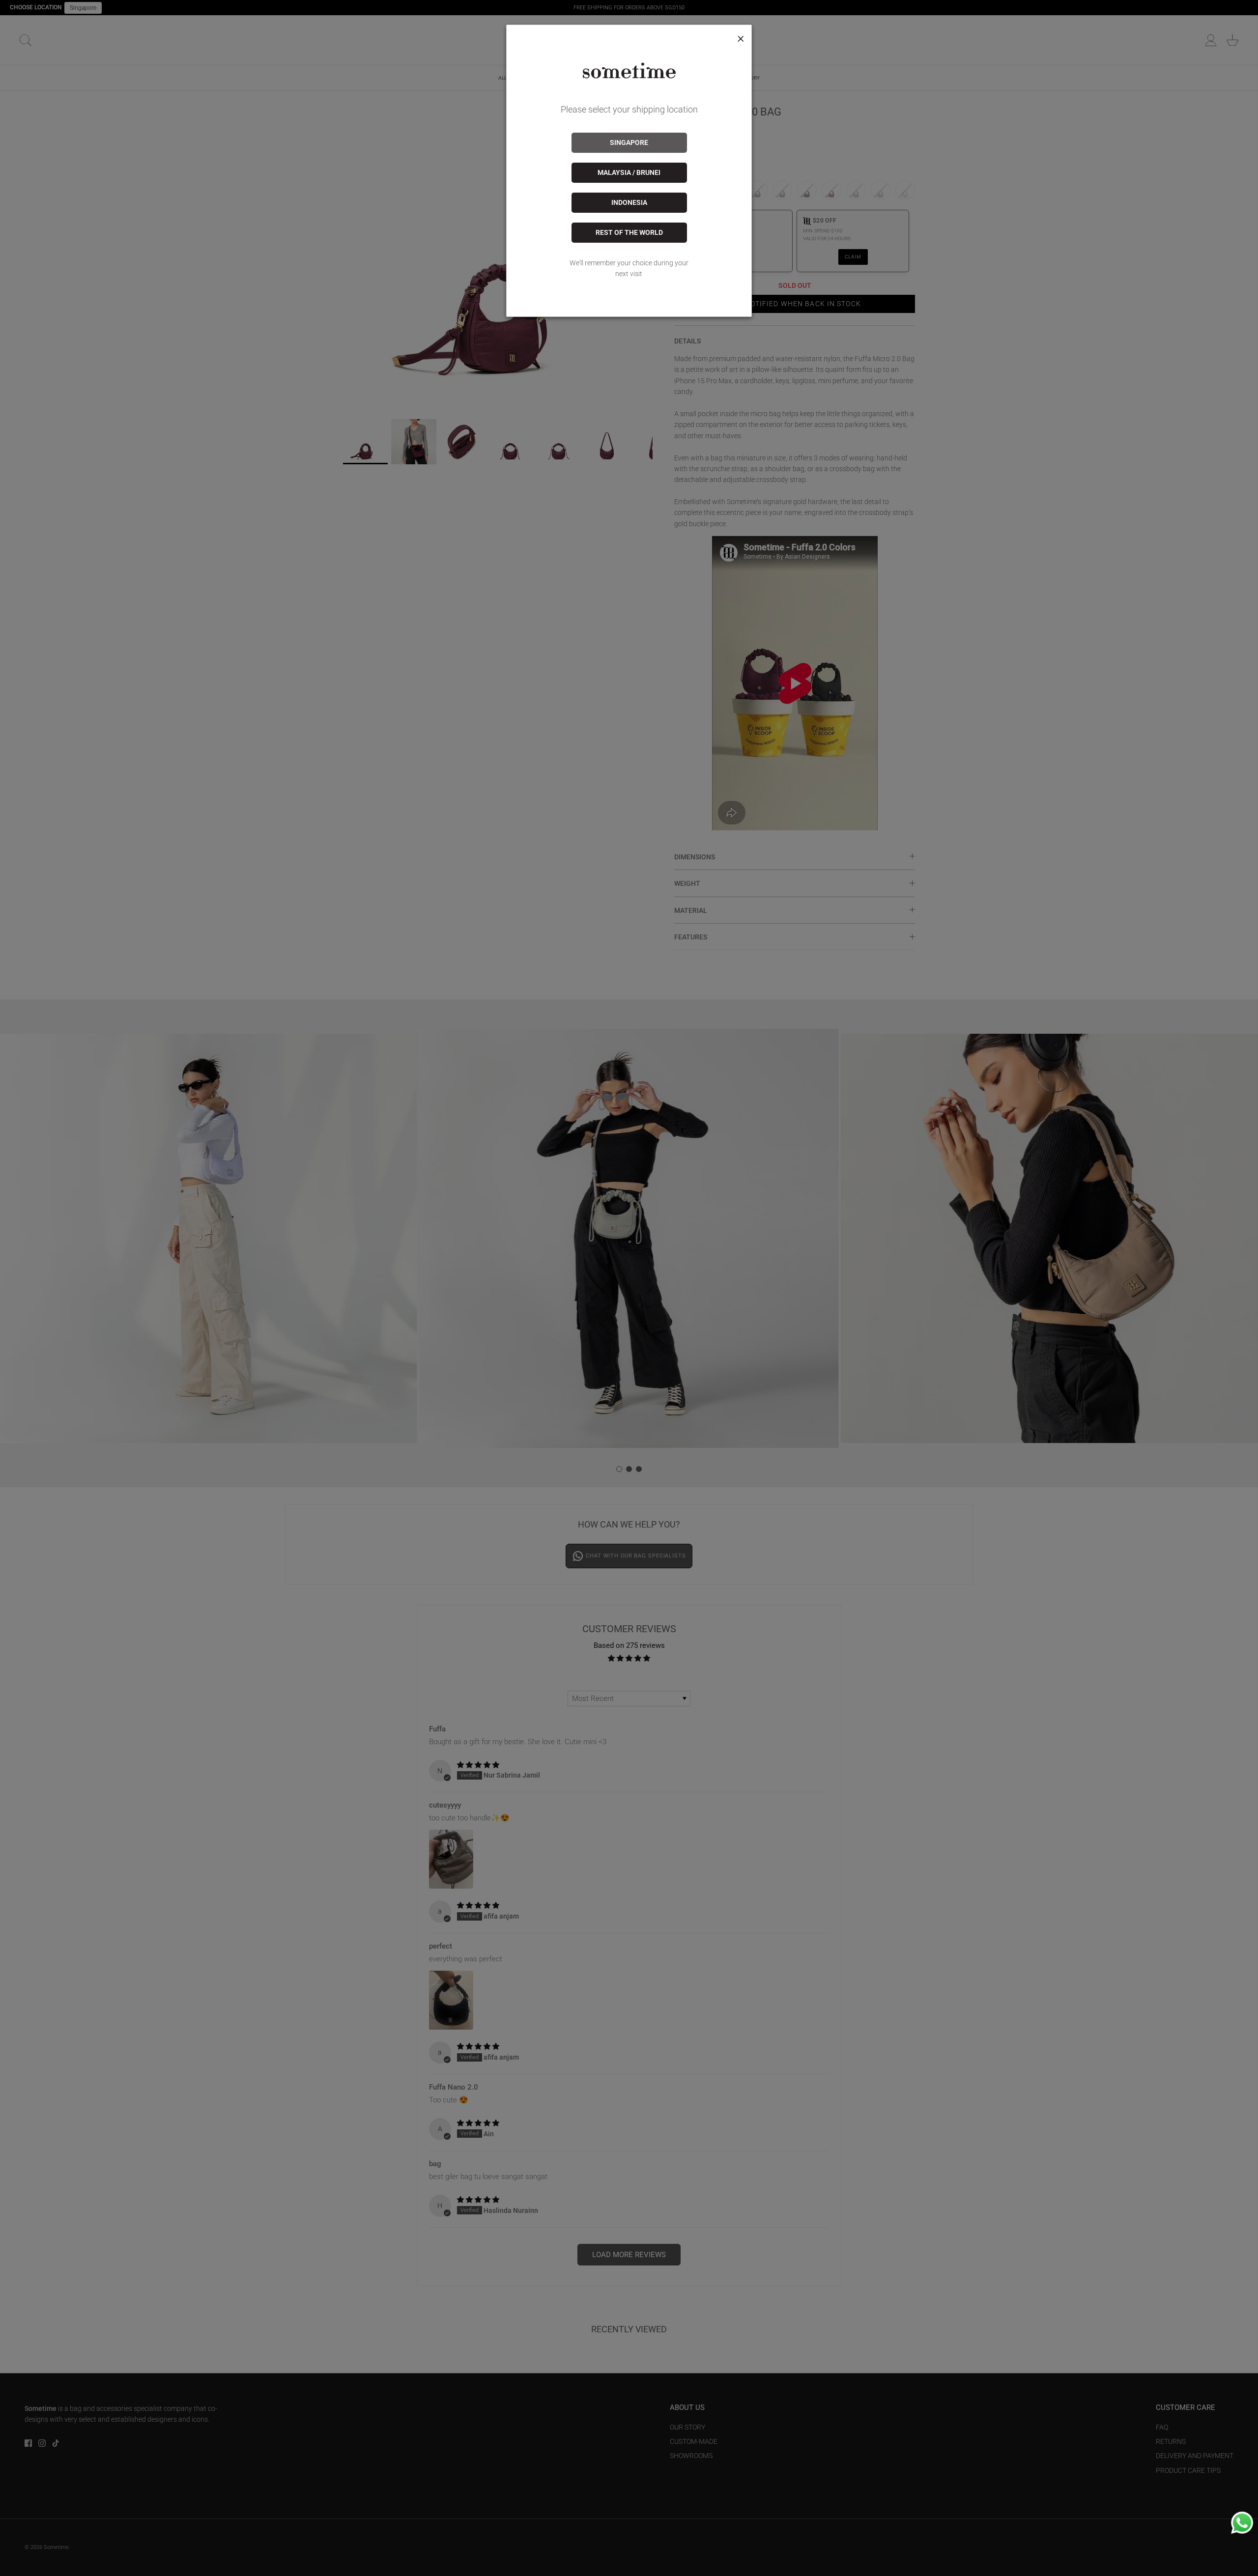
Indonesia (629, 202)
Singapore (629, 142)
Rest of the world (629, 232)
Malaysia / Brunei (629, 172)
